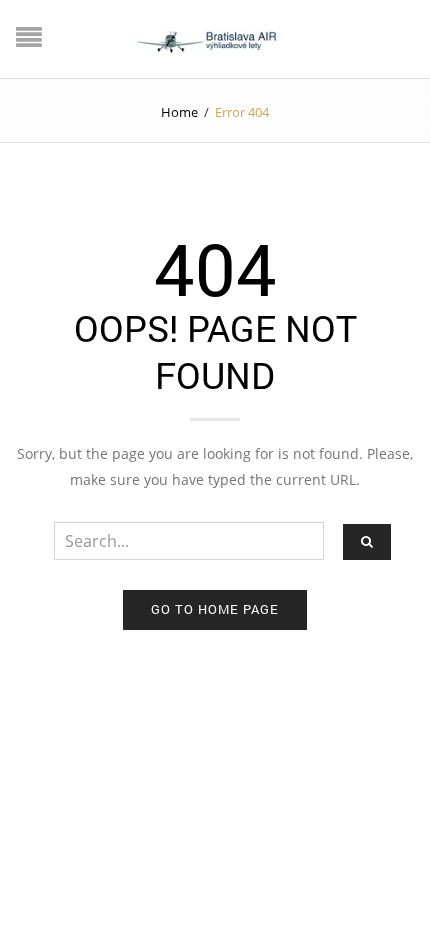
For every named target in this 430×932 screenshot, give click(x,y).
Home (179, 112)
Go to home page (215, 609)
